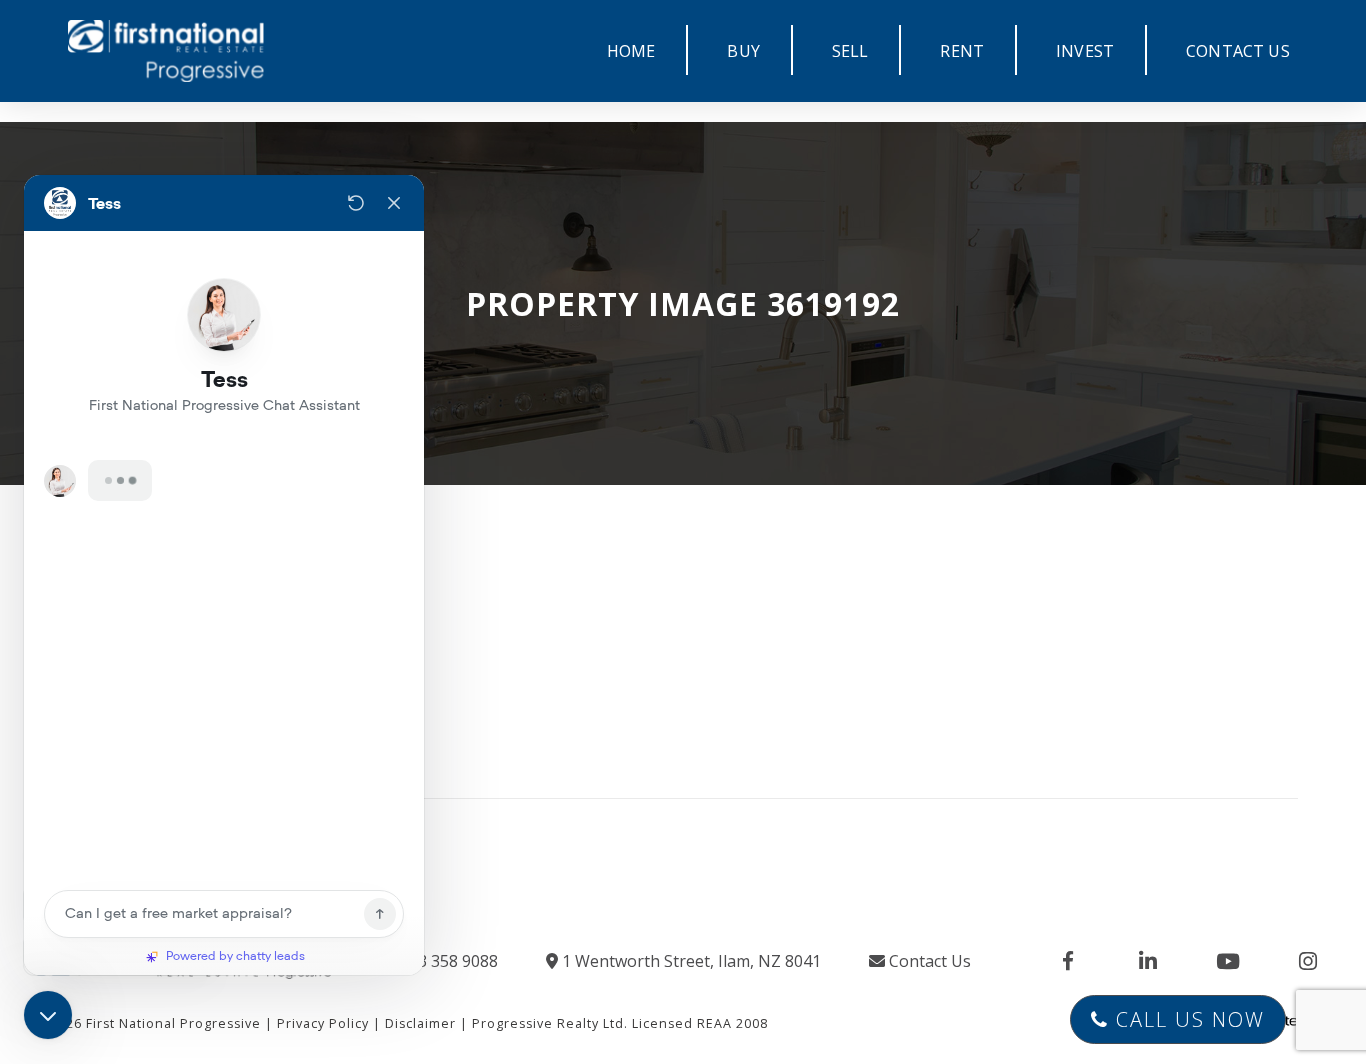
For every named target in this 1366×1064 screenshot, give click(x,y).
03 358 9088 (451, 961)
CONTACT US (1238, 51)
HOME (631, 51)
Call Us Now (1187, 1019)
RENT (962, 51)
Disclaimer (420, 1023)
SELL (850, 51)
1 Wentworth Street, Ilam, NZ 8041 (689, 961)
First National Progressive (173, 1023)
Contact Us (928, 961)
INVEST (1085, 51)
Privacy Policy (323, 1023)
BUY (743, 51)
